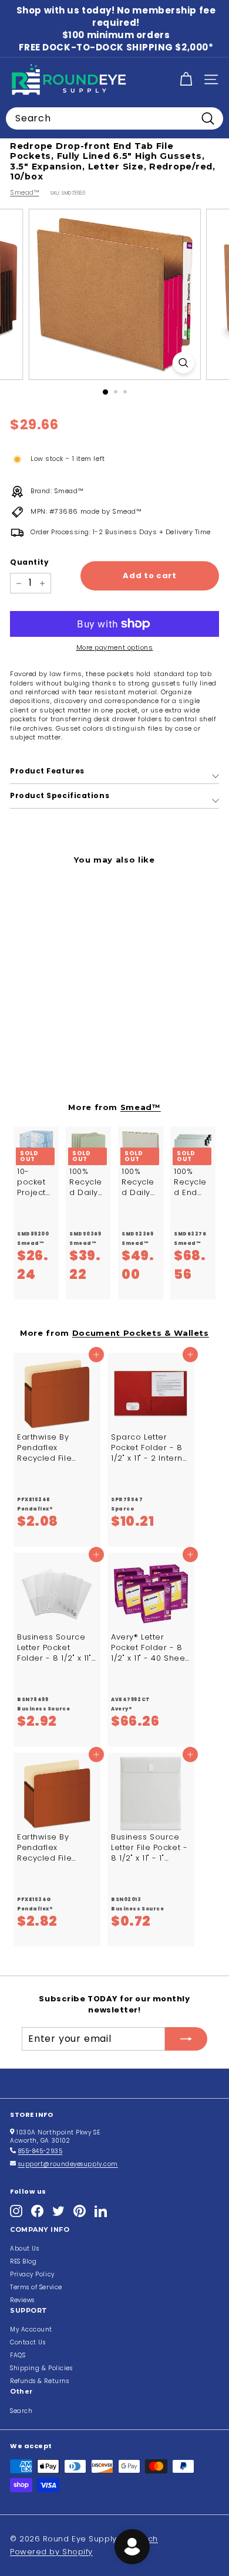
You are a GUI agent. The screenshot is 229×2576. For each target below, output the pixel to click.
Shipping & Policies (41, 2368)
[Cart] (186, 79)
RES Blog (23, 2261)
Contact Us (28, 2342)
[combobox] (114, 118)
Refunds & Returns (39, 2381)
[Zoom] (183, 363)
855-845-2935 (41, 2151)
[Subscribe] (186, 2039)
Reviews (22, 2300)
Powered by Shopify (51, 2552)
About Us (24, 2249)
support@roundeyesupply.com (68, 2164)
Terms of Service (36, 2287)
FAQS (18, 2355)
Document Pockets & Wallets (141, 1333)
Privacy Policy (32, 2274)
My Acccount (31, 2329)
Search (21, 2411)
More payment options (115, 648)
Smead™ (24, 192)
